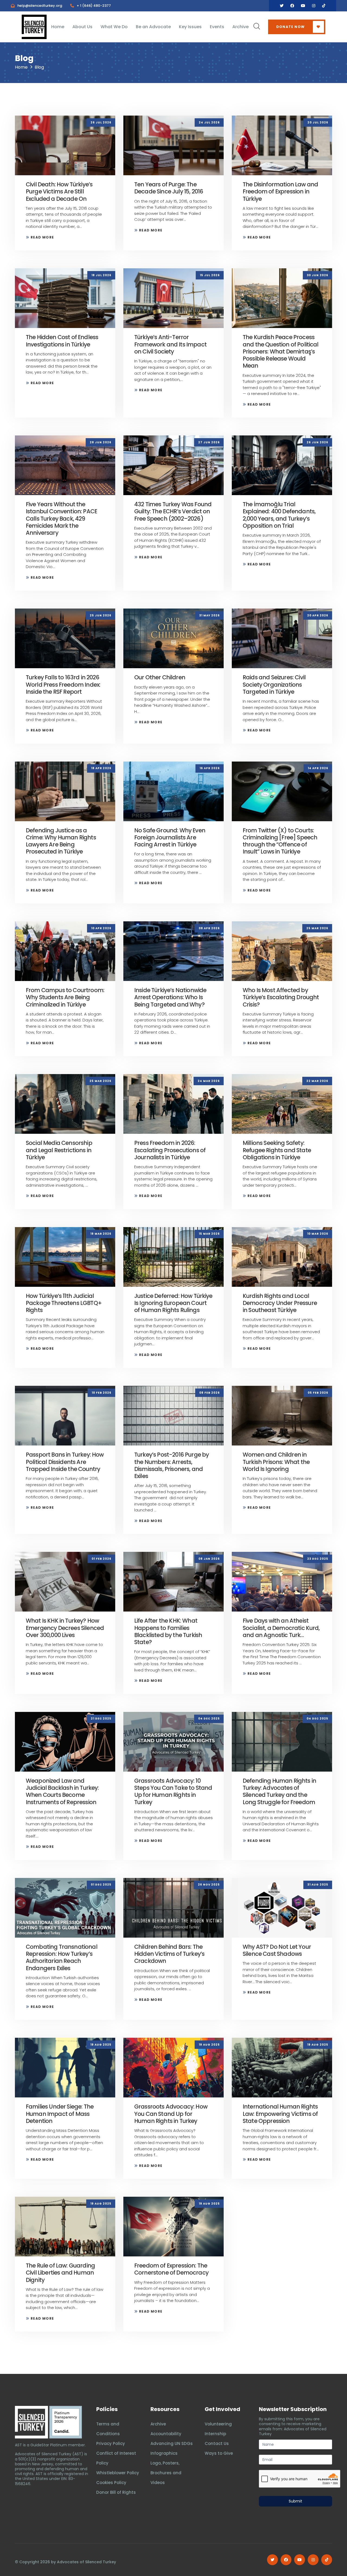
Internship (215, 2434)
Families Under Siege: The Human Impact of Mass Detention (60, 2114)
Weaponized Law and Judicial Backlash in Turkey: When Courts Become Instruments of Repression (62, 1791)
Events (217, 27)
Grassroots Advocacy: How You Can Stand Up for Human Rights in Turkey (171, 2114)
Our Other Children (160, 677)
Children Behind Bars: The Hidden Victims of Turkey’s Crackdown (169, 1954)
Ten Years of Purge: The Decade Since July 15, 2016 (169, 188)
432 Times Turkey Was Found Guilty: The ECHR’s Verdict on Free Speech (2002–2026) (173, 511)
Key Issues (190, 27)
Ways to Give (219, 2453)
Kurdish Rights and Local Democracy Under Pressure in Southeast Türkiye (280, 1303)
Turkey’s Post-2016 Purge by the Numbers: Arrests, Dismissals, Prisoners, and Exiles (171, 1465)
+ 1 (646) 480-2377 (94, 6)
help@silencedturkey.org (40, 6)
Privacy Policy (111, 2443)
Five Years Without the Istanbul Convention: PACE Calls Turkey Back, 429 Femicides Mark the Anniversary (61, 518)
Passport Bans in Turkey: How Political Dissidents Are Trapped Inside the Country (65, 1462)
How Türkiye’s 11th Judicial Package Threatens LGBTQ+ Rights (64, 1303)
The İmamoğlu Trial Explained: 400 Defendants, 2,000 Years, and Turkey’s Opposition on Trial (279, 515)
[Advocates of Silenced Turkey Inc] (66, 2422)
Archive (240, 27)
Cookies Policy (111, 2483)
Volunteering (218, 2424)
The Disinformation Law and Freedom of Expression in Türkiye (280, 192)
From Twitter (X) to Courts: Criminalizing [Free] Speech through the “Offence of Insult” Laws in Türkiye (280, 841)
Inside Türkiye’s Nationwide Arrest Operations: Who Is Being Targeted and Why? (170, 997)
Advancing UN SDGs (172, 2443)
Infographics (164, 2453)
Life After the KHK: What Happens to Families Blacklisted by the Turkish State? (168, 1631)
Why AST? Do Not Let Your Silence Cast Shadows (277, 1950)
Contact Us (217, 2443)
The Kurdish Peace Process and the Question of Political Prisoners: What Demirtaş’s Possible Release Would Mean (281, 351)
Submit (295, 2501)
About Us (82, 27)
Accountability (166, 2434)
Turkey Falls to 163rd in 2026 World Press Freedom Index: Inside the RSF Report (63, 684)
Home (58, 27)
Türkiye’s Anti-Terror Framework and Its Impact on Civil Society (170, 344)
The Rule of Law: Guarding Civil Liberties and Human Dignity (60, 2273)
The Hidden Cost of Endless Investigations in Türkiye (62, 341)
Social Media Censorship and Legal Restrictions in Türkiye (59, 1150)
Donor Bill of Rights (116, 2492)
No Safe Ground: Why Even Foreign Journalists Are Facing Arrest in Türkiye (170, 838)
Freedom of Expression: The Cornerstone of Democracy (171, 2269)
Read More (42, 237)
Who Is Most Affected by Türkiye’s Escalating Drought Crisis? (281, 997)
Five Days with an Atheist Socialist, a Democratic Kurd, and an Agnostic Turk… (281, 1628)
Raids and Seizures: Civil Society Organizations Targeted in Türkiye (274, 684)
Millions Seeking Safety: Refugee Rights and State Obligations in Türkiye (277, 1150)
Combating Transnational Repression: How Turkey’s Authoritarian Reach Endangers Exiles (62, 1957)
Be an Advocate (153, 27)
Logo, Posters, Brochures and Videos (166, 2473)
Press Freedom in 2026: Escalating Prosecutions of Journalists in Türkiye (170, 1150)
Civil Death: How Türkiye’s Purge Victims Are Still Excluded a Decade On (59, 192)
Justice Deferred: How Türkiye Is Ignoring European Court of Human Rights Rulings (173, 1303)
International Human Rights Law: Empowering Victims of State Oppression (280, 2114)
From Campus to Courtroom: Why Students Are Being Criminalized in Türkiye (65, 997)
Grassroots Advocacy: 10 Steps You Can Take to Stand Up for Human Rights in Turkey (173, 1791)
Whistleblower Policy (118, 2473)
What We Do (114, 27)
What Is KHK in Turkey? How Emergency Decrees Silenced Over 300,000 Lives (65, 1628)
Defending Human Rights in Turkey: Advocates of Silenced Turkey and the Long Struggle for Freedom (279, 1791)
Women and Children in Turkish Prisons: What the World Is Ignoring (276, 1462)
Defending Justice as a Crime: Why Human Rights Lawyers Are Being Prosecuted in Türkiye (61, 841)
